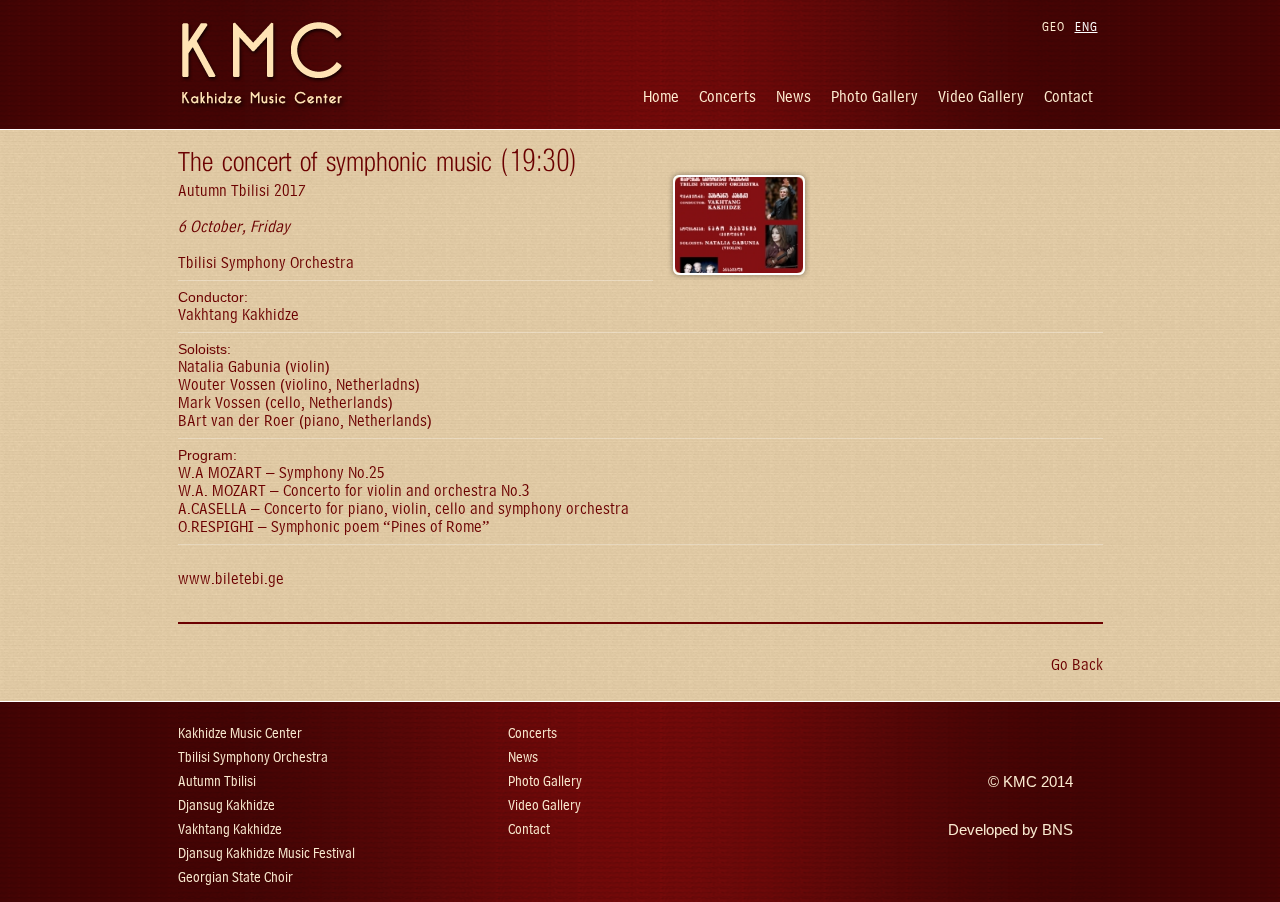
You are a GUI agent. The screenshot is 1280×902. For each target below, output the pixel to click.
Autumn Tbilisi (217, 781)
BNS (1057, 830)
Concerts (727, 96)
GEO (1053, 26)
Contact (1068, 96)
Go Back (1077, 664)
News (793, 96)
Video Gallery (981, 96)
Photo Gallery (874, 96)
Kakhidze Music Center (240, 733)
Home (661, 96)
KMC (1020, 782)
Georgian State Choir (235, 877)
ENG (1086, 26)
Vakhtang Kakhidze (230, 829)
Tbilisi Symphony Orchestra (253, 757)
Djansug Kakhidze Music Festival (266, 853)
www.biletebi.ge (231, 578)
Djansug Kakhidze (226, 805)
